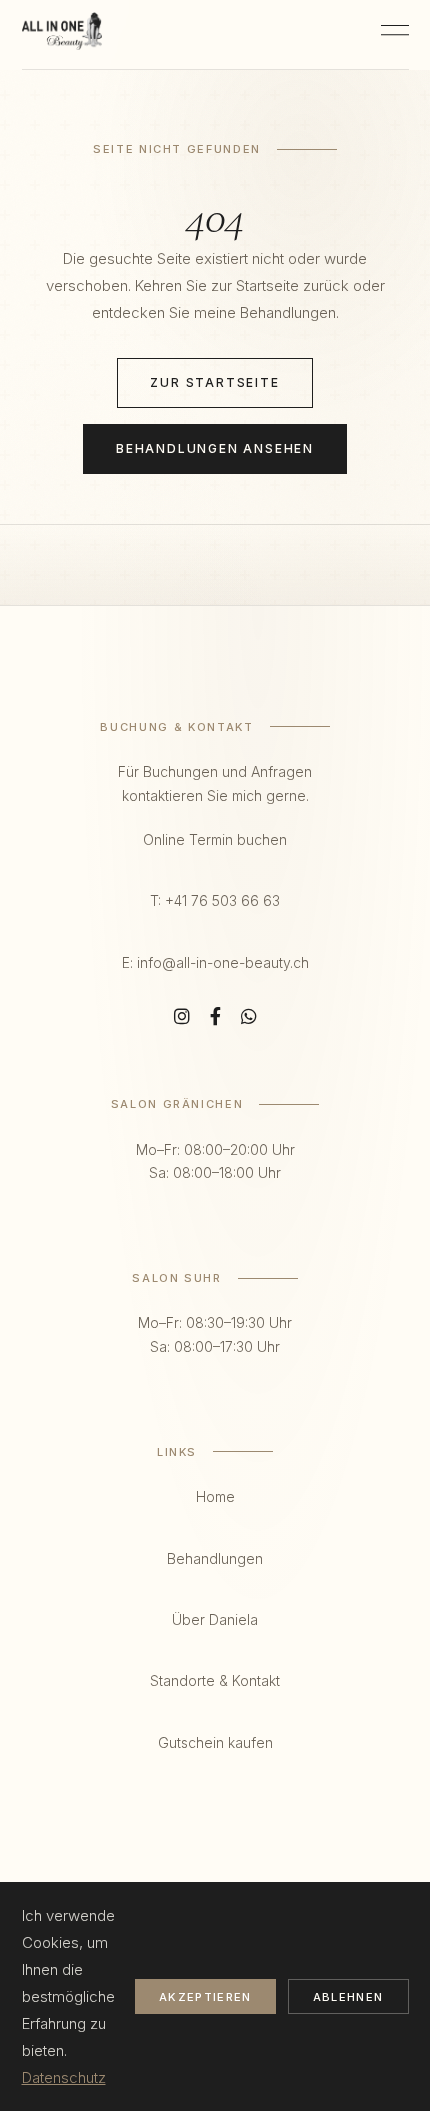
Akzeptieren (205, 1997)
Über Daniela (215, 1619)
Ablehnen (348, 1997)
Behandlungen (215, 1558)
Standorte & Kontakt (215, 1680)
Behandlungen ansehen (215, 448)
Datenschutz (64, 2077)
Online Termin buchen (215, 839)
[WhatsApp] (249, 1017)
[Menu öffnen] (395, 35)
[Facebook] (215, 1017)
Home (215, 1496)
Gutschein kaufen (215, 1742)
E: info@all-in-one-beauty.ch (215, 962)
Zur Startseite (214, 382)
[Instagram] (182, 1017)
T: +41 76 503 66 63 (215, 900)
